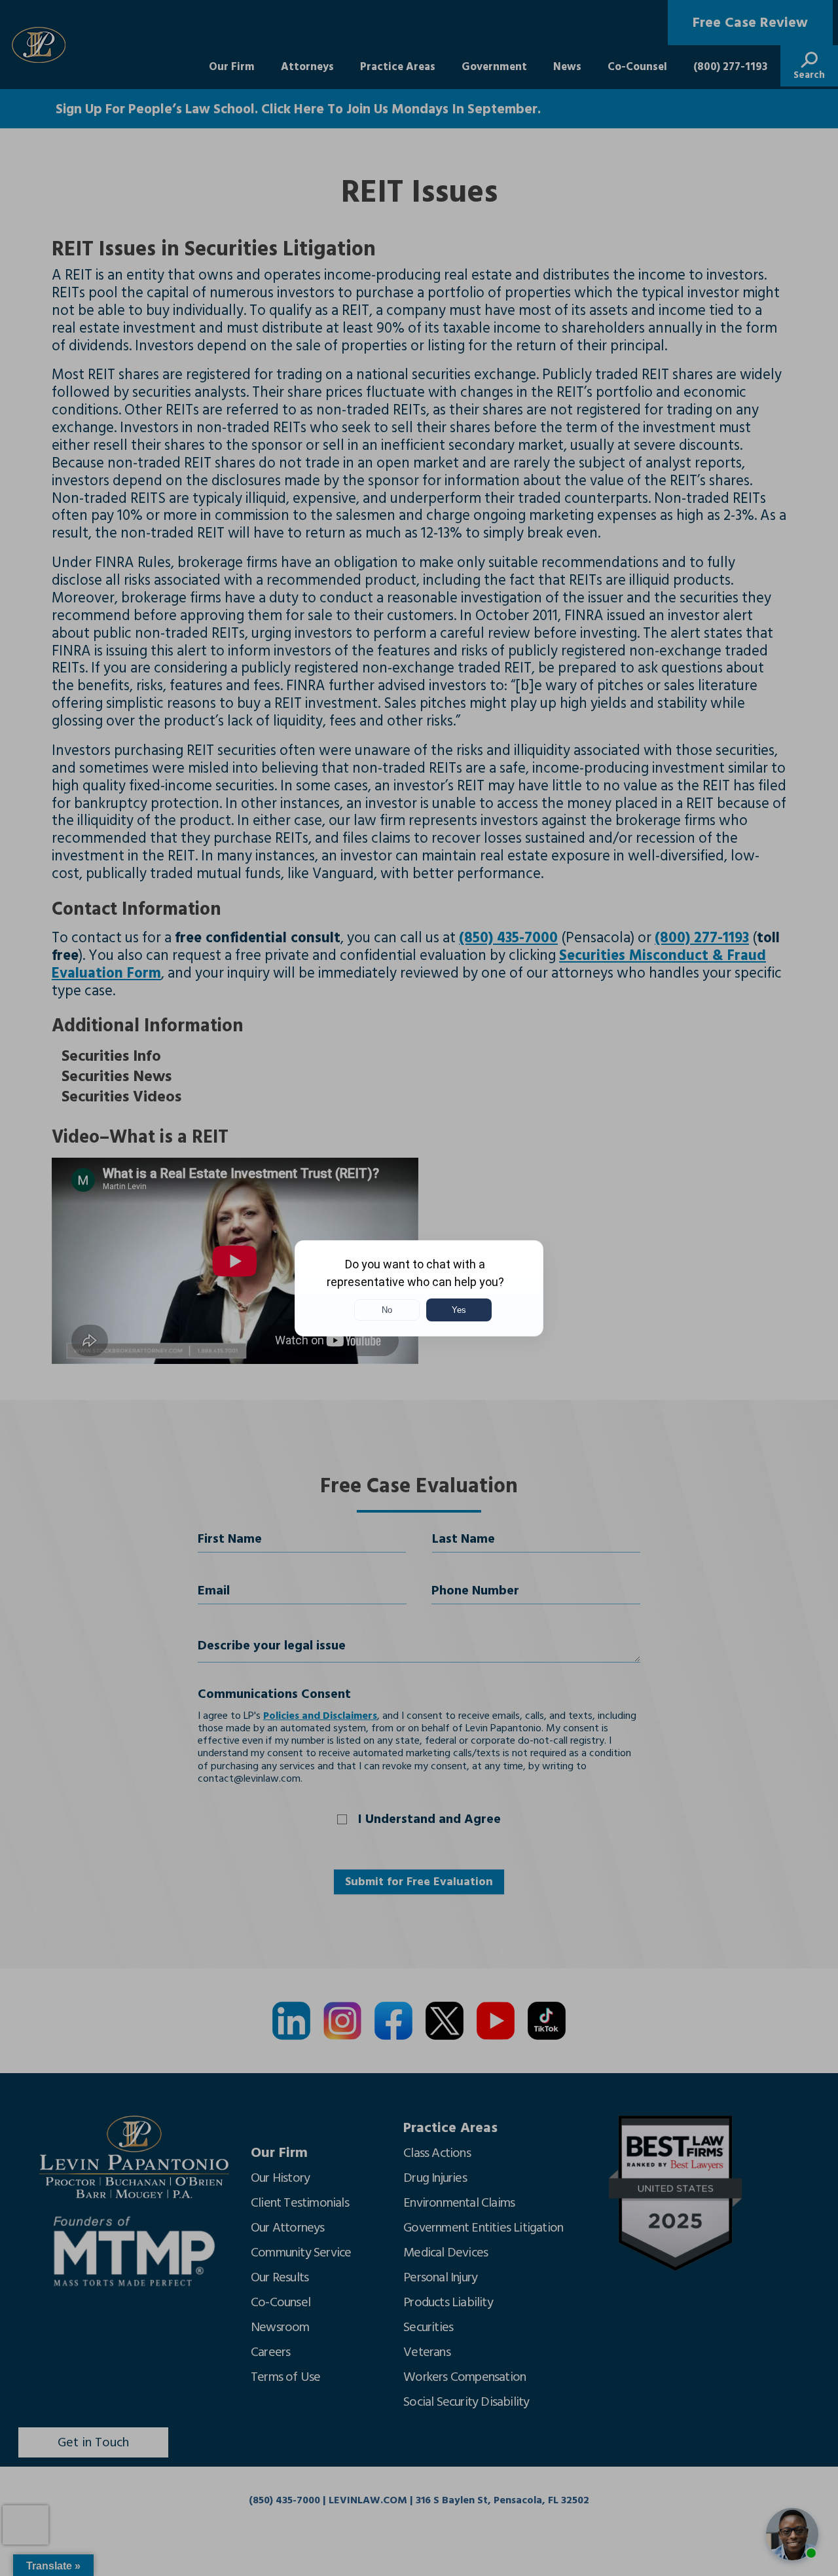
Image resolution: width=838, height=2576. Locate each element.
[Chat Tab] (419, 1288)
